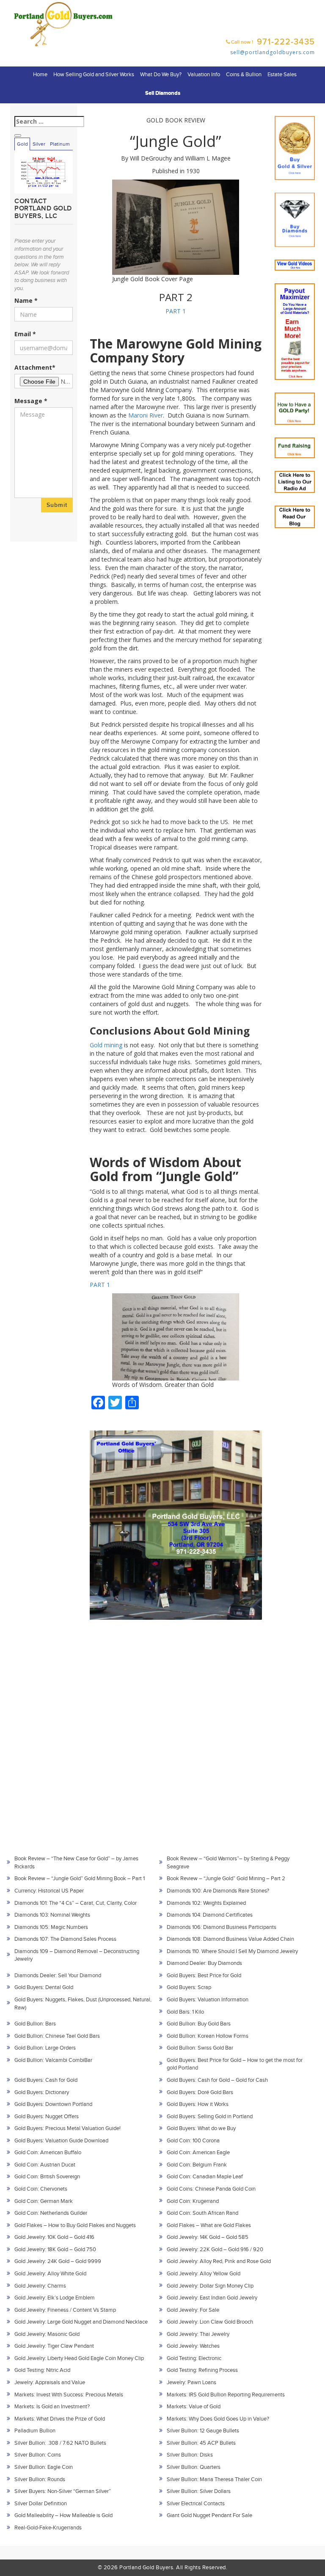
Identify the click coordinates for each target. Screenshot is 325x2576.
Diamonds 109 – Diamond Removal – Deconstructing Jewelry (77, 1955)
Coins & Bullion (244, 75)
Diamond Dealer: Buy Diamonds (204, 1963)
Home (40, 75)
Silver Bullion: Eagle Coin (44, 2467)
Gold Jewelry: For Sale (193, 2310)
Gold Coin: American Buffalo (48, 2153)
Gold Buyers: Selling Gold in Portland (210, 2117)
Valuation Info (204, 75)
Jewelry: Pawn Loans (191, 2382)
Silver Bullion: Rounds (40, 2479)
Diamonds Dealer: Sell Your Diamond (58, 1976)
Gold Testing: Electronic (194, 2358)
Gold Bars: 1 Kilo (185, 2012)
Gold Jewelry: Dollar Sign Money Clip (210, 2286)
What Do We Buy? (161, 75)
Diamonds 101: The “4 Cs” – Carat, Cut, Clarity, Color (76, 1903)
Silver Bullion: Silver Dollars (199, 2491)
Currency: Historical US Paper (49, 1891)
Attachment (35, 367)
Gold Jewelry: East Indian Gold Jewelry (212, 2298)
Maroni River (146, 415)
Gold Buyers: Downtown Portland (53, 2104)
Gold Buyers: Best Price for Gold (204, 1976)
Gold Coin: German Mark (44, 2201)
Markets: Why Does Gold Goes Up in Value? (218, 2419)
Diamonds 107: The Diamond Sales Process (65, 1939)
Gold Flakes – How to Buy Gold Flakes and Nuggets (75, 2225)
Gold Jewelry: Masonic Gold (47, 2334)
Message (31, 401)
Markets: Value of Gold (194, 2407)
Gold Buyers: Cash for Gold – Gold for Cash (217, 2080)
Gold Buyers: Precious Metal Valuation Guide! (67, 2128)
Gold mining (106, 1045)
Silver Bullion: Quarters (194, 2467)
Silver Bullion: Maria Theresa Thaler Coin (214, 2479)
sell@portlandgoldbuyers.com (273, 52)
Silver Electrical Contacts (196, 2504)
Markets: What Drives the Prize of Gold (60, 2419)
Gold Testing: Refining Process (202, 2370)
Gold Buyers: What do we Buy (201, 2128)
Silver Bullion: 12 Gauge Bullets (203, 2431)
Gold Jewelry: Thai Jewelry (198, 2334)
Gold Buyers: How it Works (198, 2104)
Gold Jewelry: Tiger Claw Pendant (54, 2346)
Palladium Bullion (35, 2431)
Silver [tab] (39, 144)
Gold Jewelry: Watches (193, 2346)
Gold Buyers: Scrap (189, 1987)
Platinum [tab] (60, 144)
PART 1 (176, 311)
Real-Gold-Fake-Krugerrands (48, 2528)
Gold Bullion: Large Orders (45, 2048)
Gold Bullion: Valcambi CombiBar (53, 2060)
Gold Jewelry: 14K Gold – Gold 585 (208, 2237)
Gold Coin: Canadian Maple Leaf (205, 2177)
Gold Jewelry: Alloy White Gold (50, 2274)
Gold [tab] (22, 144)
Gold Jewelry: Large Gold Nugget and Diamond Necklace (81, 2322)
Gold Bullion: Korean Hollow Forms (208, 2036)
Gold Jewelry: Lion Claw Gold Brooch (210, 2322)
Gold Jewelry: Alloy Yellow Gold (204, 2274)
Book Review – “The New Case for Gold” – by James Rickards (76, 1863)
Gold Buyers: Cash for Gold (46, 2080)
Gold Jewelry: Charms (40, 2286)
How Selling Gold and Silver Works (94, 75)
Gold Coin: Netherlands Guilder (51, 2213)
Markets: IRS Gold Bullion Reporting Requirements (226, 2395)
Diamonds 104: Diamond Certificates (210, 1915)
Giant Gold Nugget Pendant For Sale (209, 2515)
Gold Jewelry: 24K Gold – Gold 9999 (58, 2261)
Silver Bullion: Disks (190, 2455)
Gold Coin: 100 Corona (193, 2141)
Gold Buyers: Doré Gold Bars (200, 2092)
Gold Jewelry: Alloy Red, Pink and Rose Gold (219, 2261)
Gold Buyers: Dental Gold (44, 1987)
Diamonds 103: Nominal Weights (52, 1915)
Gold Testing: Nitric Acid (42, 2370)
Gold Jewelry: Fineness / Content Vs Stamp (65, 2310)
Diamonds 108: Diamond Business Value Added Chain (230, 1939)
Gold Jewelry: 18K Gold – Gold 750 (55, 2250)
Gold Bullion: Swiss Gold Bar (200, 2048)
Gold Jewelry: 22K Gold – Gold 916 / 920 (215, 2250)
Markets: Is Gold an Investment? (52, 2407)
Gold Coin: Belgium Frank (197, 2165)
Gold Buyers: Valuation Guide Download (61, 2141)
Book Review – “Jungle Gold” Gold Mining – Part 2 (226, 1879)
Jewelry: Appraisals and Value (50, 2382)
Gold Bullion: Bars (35, 2024)
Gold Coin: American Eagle (198, 2153)
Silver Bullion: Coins (38, 2455)
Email (25, 334)
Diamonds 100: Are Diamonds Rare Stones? (218, 1891)
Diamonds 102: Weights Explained (206, 1903)
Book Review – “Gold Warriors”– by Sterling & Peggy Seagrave (228, 1863)
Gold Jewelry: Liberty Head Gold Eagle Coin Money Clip (79, 2358)
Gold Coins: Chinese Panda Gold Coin (211, 2189)
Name (26, 300)
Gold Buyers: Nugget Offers (47, 2117)
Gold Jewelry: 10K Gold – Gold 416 (54, 2237)
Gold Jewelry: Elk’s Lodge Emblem (55, 2298)
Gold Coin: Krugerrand (193, 2201)
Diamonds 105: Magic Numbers (51, 1927)
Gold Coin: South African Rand (202, 2213)
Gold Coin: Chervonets (41, 2189)
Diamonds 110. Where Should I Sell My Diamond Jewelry (232, 1951)
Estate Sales (282, 75)
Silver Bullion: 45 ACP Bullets (201, 2443)
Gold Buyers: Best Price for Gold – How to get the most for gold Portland (235, 2064)
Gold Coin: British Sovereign (47, 2177)
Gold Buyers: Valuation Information (208, 2000)
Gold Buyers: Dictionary (42, 2092)
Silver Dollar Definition (41, 2504)
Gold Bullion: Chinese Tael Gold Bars (57, 2036)
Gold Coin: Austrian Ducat (45, 2165)
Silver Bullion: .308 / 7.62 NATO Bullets (60, 2443)
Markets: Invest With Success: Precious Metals (69, 2395)
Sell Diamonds (163, 93)
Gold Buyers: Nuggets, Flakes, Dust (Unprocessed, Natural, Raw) (83, 2004)
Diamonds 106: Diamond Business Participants (222, 1927)
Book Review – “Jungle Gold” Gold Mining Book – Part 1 (80, 1879)
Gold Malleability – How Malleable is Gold (63, 2515)
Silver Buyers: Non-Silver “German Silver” (63, 2491)
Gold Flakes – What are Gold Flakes (209, 2225)
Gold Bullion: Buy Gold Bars (199, 2024)
